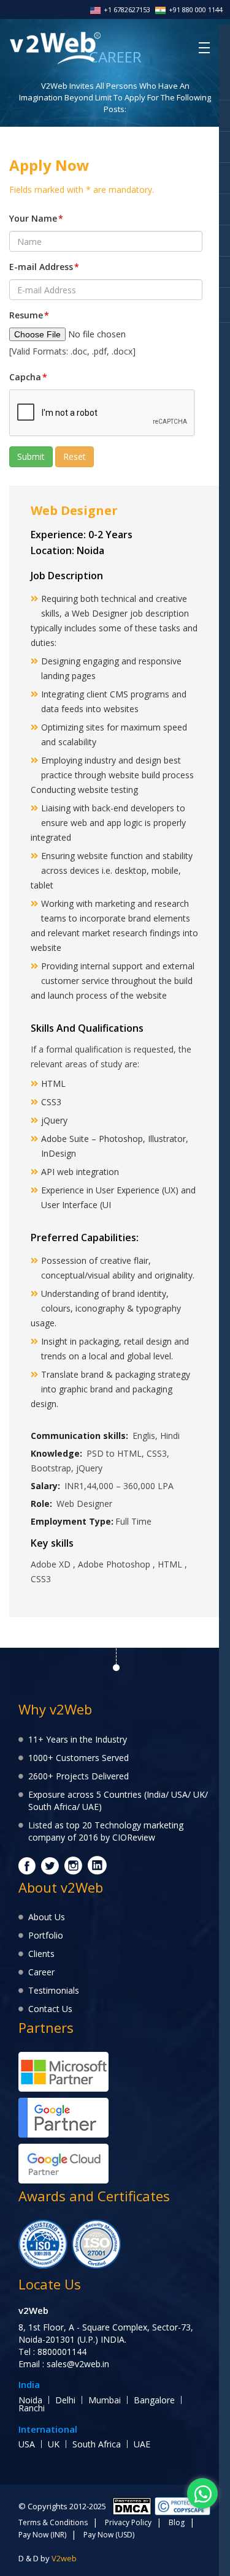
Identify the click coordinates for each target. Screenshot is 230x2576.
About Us (47, 1917)
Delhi (65, 2400)
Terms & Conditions (53, 2522)
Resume (29, 315)
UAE (142, 2444)
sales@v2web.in (78, 2364)
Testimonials (54, 1990)
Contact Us (50, 2009)
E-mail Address (44, 267)
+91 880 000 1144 (196, 9)
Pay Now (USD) (109, 2535)
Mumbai (105, 2400)
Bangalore (154, 2400)
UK (54, 2444)
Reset (75, 456)
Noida (30, 2400)
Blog (177, 2522)
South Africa (97, 2444)
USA (27, 2444)
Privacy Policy (128, 2522)
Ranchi (32, 2408)
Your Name (36, 218)
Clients (41, 1954)
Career (41, 1972)
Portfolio (46, 1935)
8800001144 (62, 2352)
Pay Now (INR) (42, 2535)
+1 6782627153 (127, 9)
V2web (64, 2558)
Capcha (28, 377)
